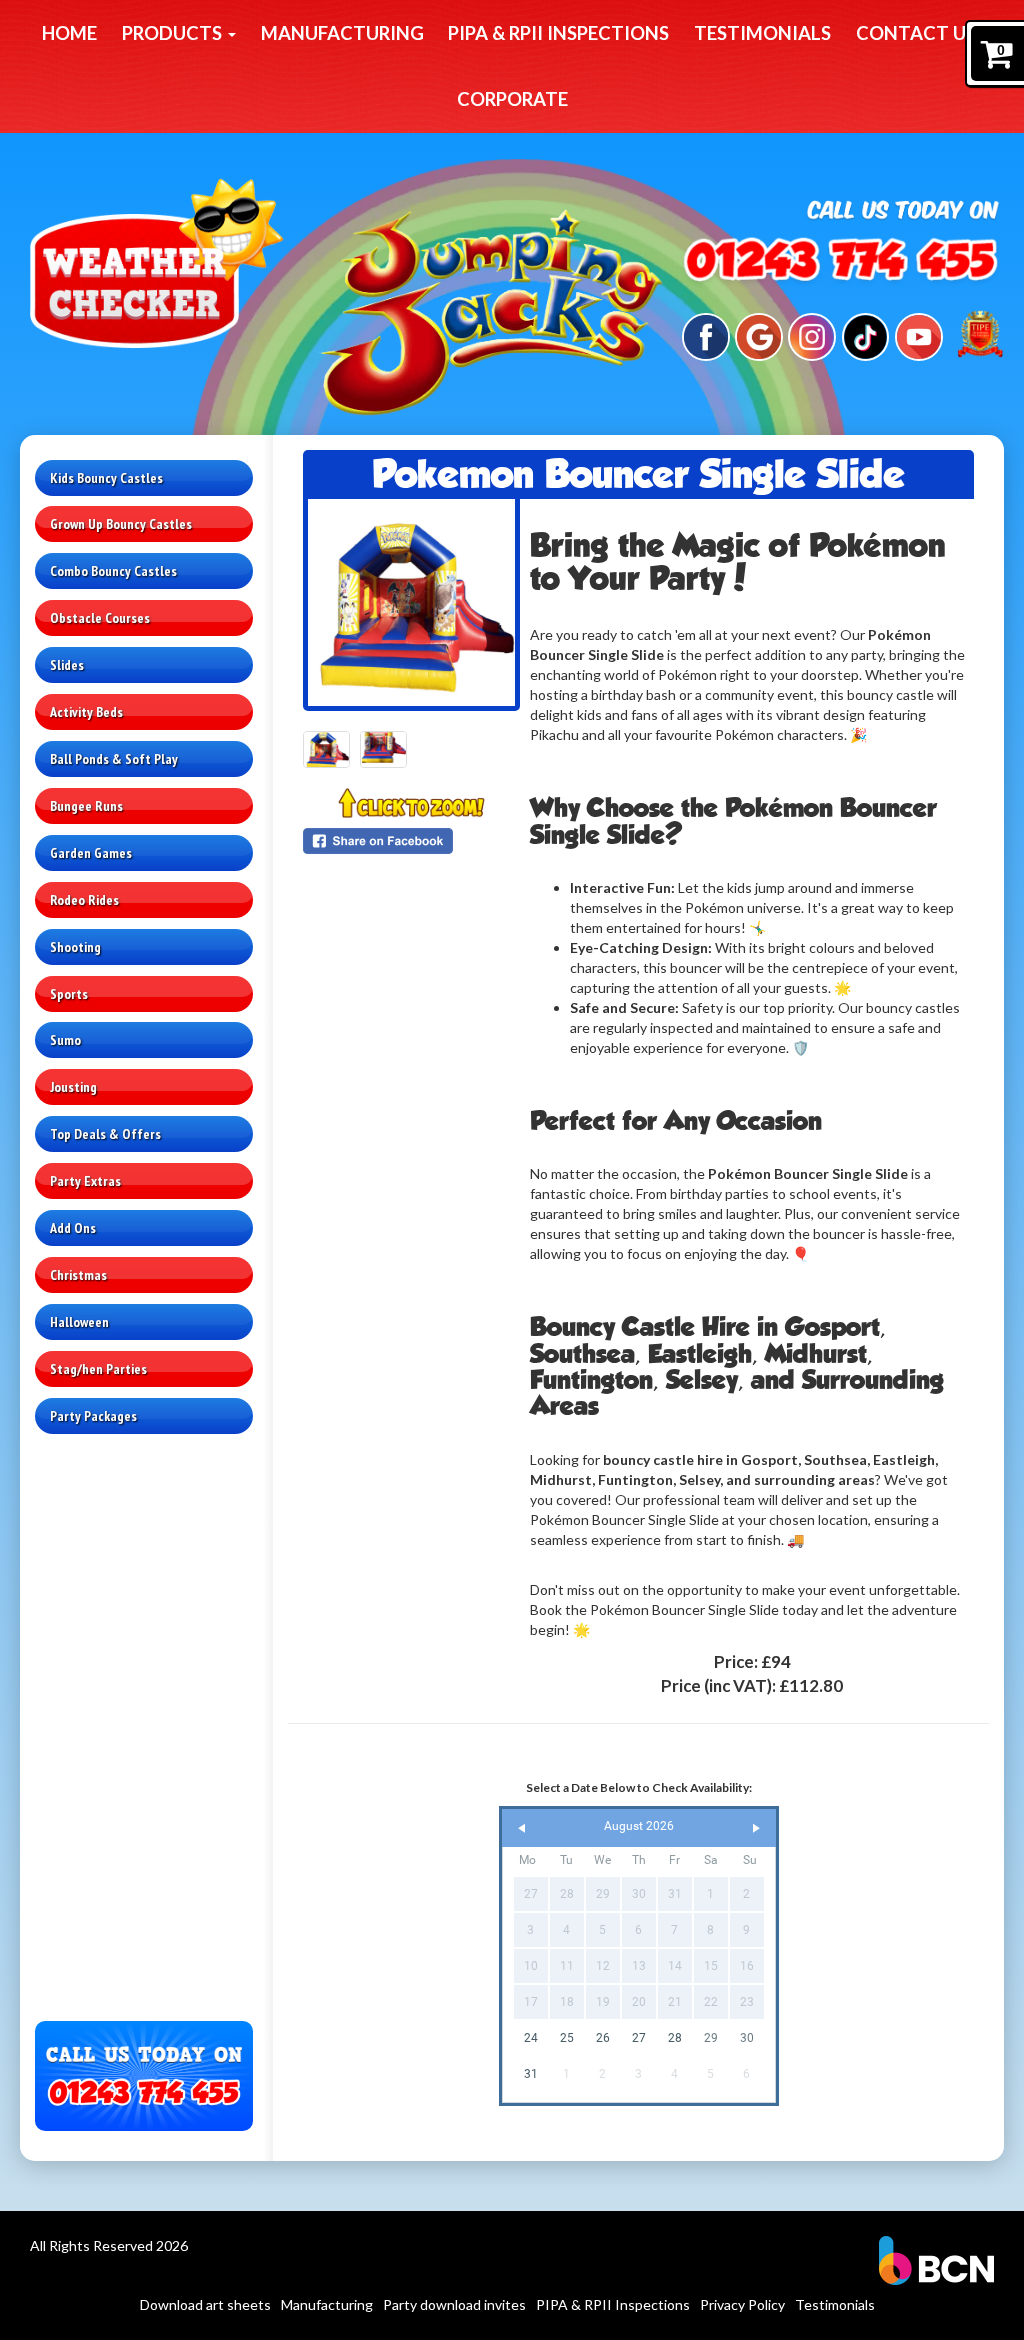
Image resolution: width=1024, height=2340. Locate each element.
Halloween (79, 1322)
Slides (67, 665)
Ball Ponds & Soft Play (114, 759)
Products (174, 33)
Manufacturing (342, 33)
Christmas (78, 1275)
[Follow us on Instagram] (812, 334)
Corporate (512, 99)
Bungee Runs (86, 806)
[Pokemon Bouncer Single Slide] (411, 602)
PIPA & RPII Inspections (558, 33)
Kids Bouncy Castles (106, 478)
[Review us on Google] (759, 334)
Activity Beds (86, 712)
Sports (69, 994)
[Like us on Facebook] (706, 334)
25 (567, 2038)
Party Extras (85, 1181)
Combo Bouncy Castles (113, 571)
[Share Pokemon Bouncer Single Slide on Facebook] (411, 841)
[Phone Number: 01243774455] (840, 262)
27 (639, 2038)
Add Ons (73, 1228)
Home (69, 33)
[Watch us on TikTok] (866, 334)
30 (747, 2038)
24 (531, 2038)
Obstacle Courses (100, 618)
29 (711, 2038)
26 (603, 2038)
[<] (522, 1828)
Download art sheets (205, 2304)
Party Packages (93, 1416)
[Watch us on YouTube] (919, 334)
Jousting (73, 1087)
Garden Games (91, 853)
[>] (756, 1828)
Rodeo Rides (84, 900)
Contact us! (919, 33)
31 (531, 2074)
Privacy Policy (742, 2304)
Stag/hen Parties (98, 1369)
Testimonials (762, 33)
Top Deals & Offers (105, 1134)
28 (675, 2038)
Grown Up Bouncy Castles (121, 524)
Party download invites (454, 2304)
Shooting (75, 947)
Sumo (65, 1040)
